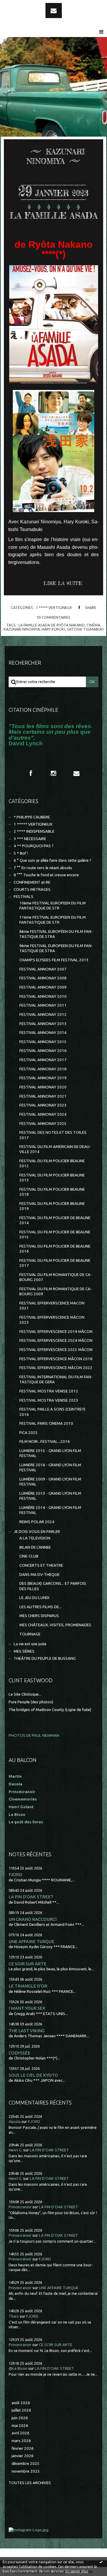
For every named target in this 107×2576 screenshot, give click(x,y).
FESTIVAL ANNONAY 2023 (43, 1105)
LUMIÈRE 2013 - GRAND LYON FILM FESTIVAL (50, 1496)
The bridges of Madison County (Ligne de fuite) (50, 1710)
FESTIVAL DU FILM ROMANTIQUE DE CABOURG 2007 (56, 1277)
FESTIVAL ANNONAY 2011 (43, 1005)
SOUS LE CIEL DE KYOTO (33, 2075)
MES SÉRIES (24, 1651)
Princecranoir (20, 2207)
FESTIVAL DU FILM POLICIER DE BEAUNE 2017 (55, 1263)
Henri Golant (21, 1807)
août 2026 (21, 2403)
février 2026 (23, 2448)
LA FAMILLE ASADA (54, 216)
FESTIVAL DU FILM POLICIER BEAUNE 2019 (52, 1206)
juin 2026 (20, 2418)
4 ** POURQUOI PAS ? (34, 846)
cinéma (93, 625)
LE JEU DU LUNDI (34, 1598)
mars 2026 (21, 2441)
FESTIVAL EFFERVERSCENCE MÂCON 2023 (52, 1320)
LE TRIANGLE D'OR (28, 1986)
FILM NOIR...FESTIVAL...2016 (45, 1441)
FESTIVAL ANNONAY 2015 (43, 1042)
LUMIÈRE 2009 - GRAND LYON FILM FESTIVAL (50, 1482)
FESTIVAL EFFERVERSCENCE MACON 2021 (52, 1306)
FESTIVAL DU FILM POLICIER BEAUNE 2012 (52, 1163)
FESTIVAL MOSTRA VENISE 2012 (49, 1391)
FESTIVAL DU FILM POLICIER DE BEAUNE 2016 (55, 1249)
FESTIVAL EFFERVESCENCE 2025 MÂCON (56, 1350)
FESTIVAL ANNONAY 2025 (43, 1124)
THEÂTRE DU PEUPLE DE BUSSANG (45, 1658)
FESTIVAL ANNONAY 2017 (43, 1060)
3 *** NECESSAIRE (30, 839)
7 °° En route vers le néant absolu (43, 868)
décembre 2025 (26, 2464)
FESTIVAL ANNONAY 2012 (43, 1014)
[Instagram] (53, 773)
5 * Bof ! (21, 853)
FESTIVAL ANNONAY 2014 (43, 1033)
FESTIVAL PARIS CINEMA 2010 (46, 1423)
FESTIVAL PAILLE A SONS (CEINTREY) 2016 (52, 1412)
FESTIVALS (23, 897)
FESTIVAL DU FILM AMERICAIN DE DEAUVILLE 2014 (55, 1149)
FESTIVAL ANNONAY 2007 (43, 969)
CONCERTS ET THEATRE (41, 1565)
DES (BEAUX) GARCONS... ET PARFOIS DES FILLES (53, 1586)
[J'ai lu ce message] (101, 2562)
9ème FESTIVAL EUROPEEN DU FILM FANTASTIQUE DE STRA (56, 948)
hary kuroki (53, 629)
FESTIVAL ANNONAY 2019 (43, 1078)
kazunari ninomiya (22, 629)
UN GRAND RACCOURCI (33, 1919)
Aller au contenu (21, 5)
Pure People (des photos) (31, 1702)
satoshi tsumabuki (85, 629)
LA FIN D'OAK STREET (31, 1897)
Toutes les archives (30, 2483)
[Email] (54, 11)
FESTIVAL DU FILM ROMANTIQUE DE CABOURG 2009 (56, 1291)
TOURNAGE (30, 1634)
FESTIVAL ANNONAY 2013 (43, 1024)
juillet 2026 (21, 2410)
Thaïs (14, 2316)
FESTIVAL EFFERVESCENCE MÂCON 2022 (56, 1368)
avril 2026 (21, 2433)
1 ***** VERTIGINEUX (54, 607)
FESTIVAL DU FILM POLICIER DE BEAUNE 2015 (55, 1235)
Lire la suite (63, 583)
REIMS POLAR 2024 (37, 1522)
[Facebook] (31, 773)
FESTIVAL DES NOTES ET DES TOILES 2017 (53, 1135)
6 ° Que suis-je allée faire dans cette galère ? (52, 860)
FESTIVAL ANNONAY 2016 (43, 1051)
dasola (15, 2122)
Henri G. (15, 2150)
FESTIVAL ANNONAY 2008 (43, 978)
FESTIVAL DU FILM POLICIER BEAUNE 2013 (52, 1178)
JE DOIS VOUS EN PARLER (37, 1532)
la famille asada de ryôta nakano (52, 625)
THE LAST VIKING (27, 2031)
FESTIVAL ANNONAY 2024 (43, 1114)
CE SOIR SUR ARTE (27, 1964)
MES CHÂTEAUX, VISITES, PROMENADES (55, 1625)
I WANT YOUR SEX (27, 2008)
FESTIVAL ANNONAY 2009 (43, 987)
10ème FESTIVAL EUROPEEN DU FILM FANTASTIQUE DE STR (52, 906)
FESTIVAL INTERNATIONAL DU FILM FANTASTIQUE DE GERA (56, 1379)
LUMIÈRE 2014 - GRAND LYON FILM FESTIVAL (50, 1510)
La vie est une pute (30, 1644)
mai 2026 (20, 2426)
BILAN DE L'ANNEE (35, 1547)
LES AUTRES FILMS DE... (40, 1607)
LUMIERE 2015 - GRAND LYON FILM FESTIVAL (50, 1453)
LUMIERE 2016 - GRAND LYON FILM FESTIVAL (50, 1467)
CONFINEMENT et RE (32, 882)
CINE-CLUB (29, 1556)
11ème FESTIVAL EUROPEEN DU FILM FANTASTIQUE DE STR (52, 920)
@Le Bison (18, 2368)
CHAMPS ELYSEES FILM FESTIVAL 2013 (54, 960)
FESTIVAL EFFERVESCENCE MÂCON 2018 (56, 1359)
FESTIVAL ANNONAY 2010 (43, 996)
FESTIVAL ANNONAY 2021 (43, 1096)
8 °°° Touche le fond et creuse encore (46, 875)
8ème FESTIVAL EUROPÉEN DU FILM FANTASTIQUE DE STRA (56, 934)
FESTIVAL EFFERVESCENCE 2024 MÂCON (56, 1340)
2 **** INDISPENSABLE (34, 831)
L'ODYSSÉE (19, 2053)
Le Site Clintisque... (25, 1694)
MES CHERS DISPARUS (39, 1616)
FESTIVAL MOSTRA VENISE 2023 (49, 1400)
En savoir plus (77, 2571)
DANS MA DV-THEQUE (39, 1575)
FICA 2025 (29, 1433)
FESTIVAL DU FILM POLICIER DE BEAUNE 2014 (55, 1220)
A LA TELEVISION (35, 1538)
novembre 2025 (26, 2471)
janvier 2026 (23, 2456)
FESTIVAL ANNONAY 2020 (43, 1087)
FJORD (15, 1874)
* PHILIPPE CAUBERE (32, 817)
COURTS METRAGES (32, 889)
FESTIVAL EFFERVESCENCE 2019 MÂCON (56, 1332)
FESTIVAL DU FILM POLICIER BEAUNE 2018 (52, 1192)
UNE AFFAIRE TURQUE (32, 1941)
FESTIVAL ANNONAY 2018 (43, 1069)
